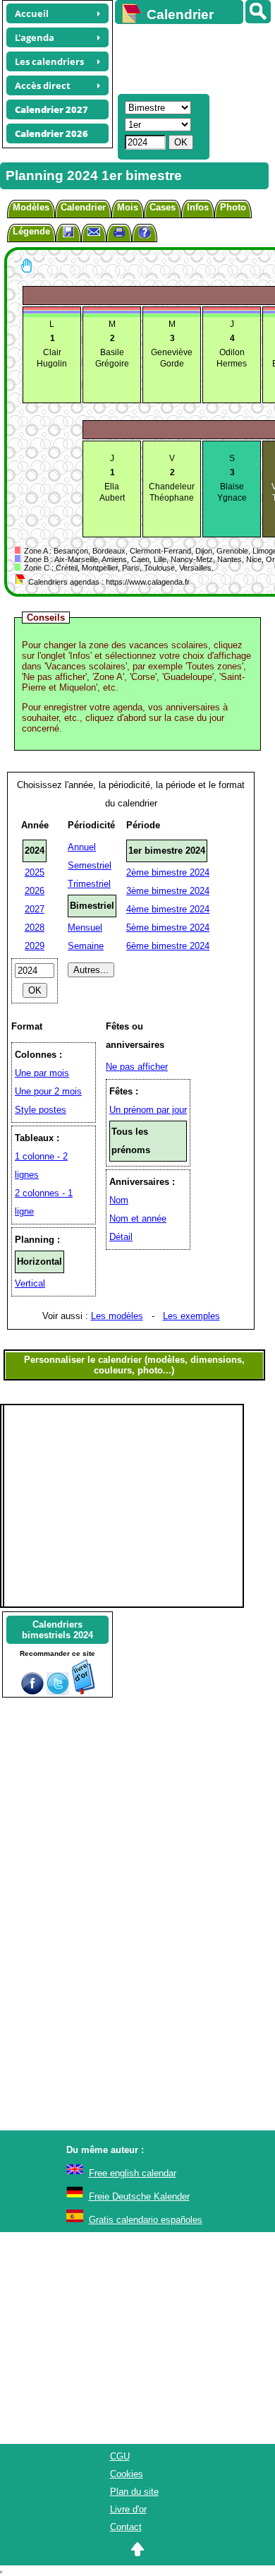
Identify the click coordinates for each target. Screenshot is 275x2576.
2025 (35, 872)
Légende (31, 231)
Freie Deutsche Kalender (139, 2196)
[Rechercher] (258, 12)
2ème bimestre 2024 (168, 872)
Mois (128, 207)
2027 (35, 909)
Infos (198, 207)
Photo (233, 207)
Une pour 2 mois (48, 1091)
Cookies (127, 2474)
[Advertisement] (188, 57)
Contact (126, 2527)
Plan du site (134, 2492)
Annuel (82, 847)
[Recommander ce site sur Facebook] (32, 1692)
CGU (120, 2456)
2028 (35, 928)
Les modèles (117, 1316)
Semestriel (90, 865)
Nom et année (138, 1218)
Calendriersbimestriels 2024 (57, 1630)
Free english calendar (133, 2173)
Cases (163, 207)
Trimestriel (89, 884)
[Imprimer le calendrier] (119, 234)
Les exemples (191, 1316)
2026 (35, 891)
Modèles (31, 207)
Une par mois (42, 1073)
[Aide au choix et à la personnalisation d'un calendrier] (145, 234)
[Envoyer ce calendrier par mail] (94, 231)
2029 (35, 946)
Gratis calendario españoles (146, 2220)
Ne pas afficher (137, 1067)
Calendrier (83, 207)
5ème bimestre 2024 (168, 928)
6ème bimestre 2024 (168, 946)
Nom (119, 1200)
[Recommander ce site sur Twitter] (58, 1692)
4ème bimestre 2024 (168, 909)
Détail (121, 1237)
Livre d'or (128, 2509)
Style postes (41, 1110)
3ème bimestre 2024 (168, 891)
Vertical (30, 1283)
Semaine (86, 946)
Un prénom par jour (148, 1110)
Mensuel (85, 928)
